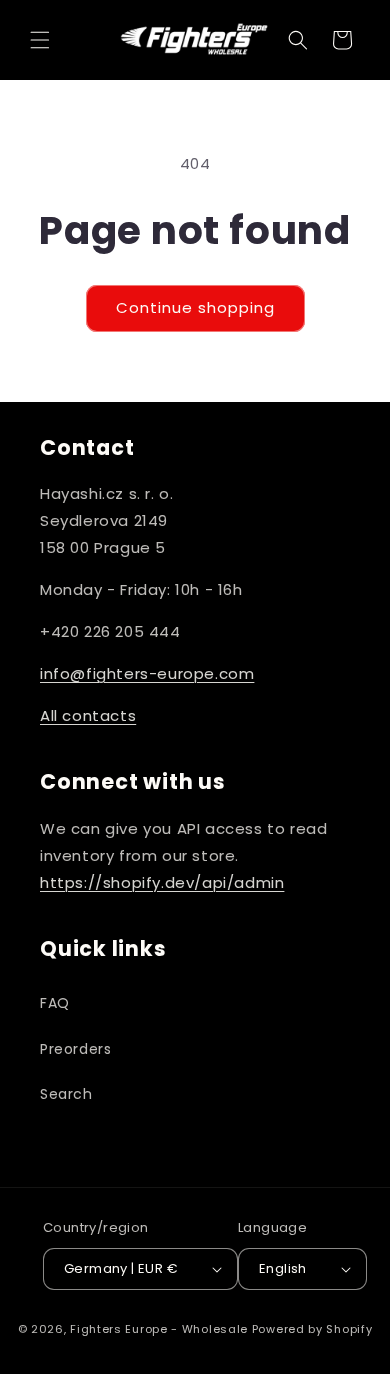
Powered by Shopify (312, 1329)
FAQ (55, 1003)
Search (66, 1094)
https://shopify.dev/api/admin (162, 882)
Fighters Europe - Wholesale (159, 1329)
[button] (40, 40)
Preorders (75, 1049)
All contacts (88, 715)
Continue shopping (195, 307)
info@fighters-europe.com (147, 673)
